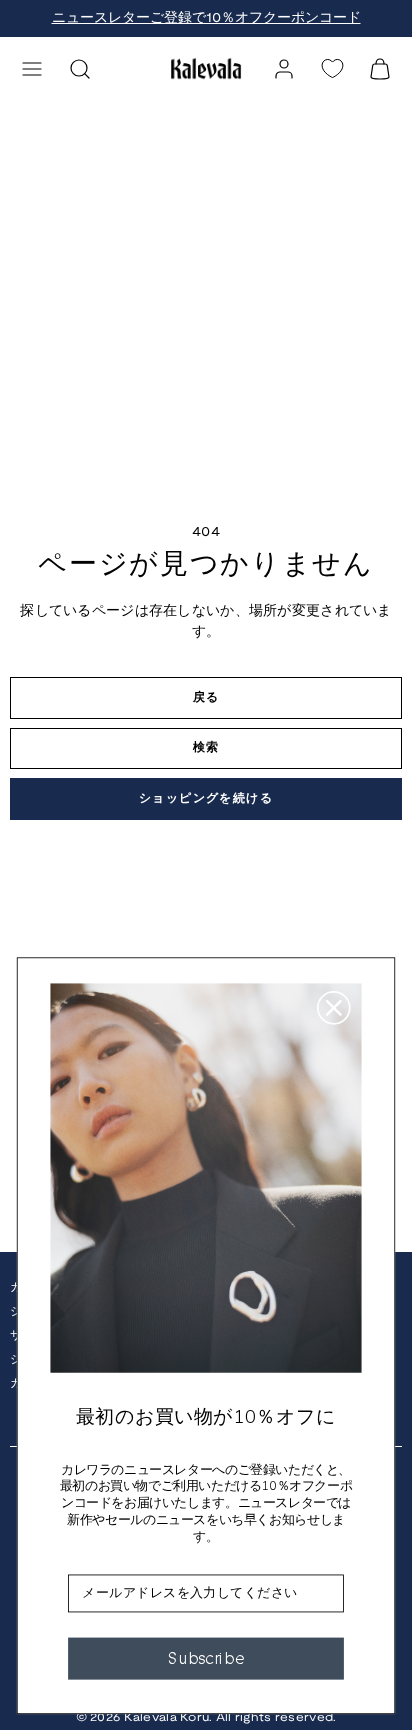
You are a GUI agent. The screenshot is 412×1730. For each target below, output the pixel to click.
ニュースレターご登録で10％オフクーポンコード (206, 18)
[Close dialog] (334, 1008)
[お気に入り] (332, 68)
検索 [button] (206, 747)
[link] (284, 69)
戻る (206, 697)
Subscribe (206, 1657)
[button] (32, 69)
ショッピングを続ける (206, 798)
